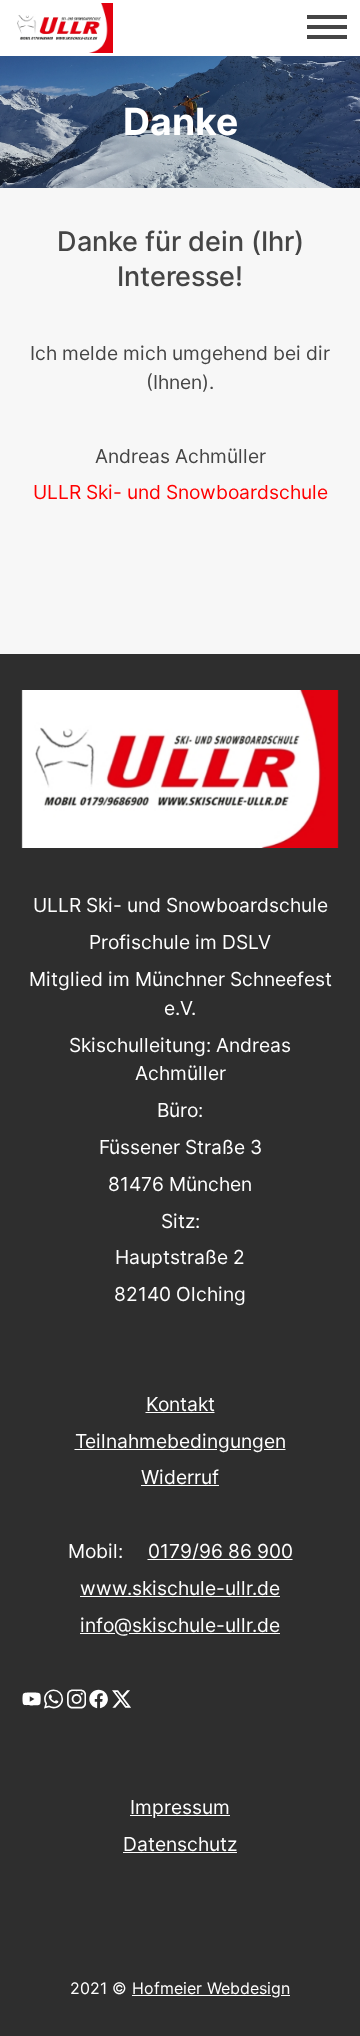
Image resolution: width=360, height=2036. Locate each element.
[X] (121, 1697)
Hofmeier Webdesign (211, 1988)
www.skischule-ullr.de (180, 1588)
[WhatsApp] (53, 1697)
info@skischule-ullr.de (180, 1625)
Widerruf (180, 1477)
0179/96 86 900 (220, 1551)
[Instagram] (76, 1697)
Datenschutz (180, 1844)
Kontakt (180, 1404)
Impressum (180, 1807)
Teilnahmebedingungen (180, 1441)
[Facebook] (98, 1697)
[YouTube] (31, 1697)
